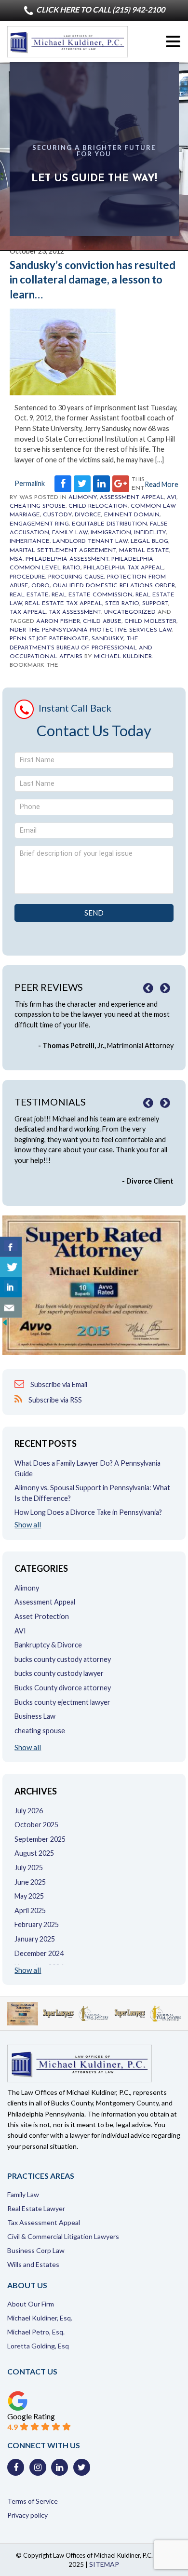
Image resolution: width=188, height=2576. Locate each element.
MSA (16, 559)
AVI (172, 498)
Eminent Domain (132, 515)
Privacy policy (27, 2515)
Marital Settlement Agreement (63, 551)
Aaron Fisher (58, 621)
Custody (57, 515)
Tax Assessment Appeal (44, 2222)
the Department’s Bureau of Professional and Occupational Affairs (81, 648)
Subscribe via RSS (54, 1400)
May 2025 (29, 1896)
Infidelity (150, 533)
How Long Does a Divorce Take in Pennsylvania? (88, 1512)
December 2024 (39, 1953)
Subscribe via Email (58, 1384)
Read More (161, 484)
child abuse (102, 621)
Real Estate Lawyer (36, 2208)
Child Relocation (98, 506)
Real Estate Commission (92, 595)
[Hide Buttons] (5, 1325)
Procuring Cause (76, 577)
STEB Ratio (122, 604)
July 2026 (29, 1811)
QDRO (40, 586)
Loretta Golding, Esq (38, 2346)
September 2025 (40, 1839)
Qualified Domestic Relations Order (114, 586)
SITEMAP (104, 2564)
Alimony (83, 498)
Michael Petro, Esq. (36, 2332)
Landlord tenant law (90, 541)
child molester (150, 621)
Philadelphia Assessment (67, 559)
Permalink (30, 483)
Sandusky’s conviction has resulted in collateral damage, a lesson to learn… (93, 280)
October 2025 (36, 1825)
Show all (28, 1525)
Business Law (35, 1716)
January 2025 (35, 1939)
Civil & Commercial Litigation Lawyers (63, 2236)
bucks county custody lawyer (59, 1673)
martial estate (144, 551)
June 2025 (30, 1882)
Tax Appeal (28, 612)
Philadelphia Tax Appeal (123, 568)
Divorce (88, 515)
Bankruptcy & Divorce (48, 1645)
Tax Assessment (75, 612)
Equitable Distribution (109, 524)
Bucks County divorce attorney (63, 1688)
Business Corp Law (36, 2250)
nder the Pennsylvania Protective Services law (91, 630)
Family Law (70, 533)
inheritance (30, 541)
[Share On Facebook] (11, 1247)
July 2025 (29, 1868)
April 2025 (30, 1910)
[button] (173, 42)
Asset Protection (42, 1616)
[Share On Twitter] (11, 1267)
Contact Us (32, 2371)
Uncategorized (130, 612)
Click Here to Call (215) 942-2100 (100, 9)
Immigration (111, 533)
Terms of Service (33, 2501)
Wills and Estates (33, 2264)
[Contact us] (11, 1308)
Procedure (27, 577)
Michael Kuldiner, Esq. (40, 2318)
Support (155, 604)
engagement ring (39, 524)
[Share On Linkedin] (11, 1287)
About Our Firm (31, 2304)
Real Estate (29, 595)
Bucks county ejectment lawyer (62, 1702)
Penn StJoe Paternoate (49, 639)
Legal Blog (149, 541)
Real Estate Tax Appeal (64, 604)
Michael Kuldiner (123, 657)
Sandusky (107, 639)
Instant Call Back (75, 708)
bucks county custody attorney (63, 1659)
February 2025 (37, 1924)
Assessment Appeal (132, 498)
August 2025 (34, 1853)
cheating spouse (38, 506)
